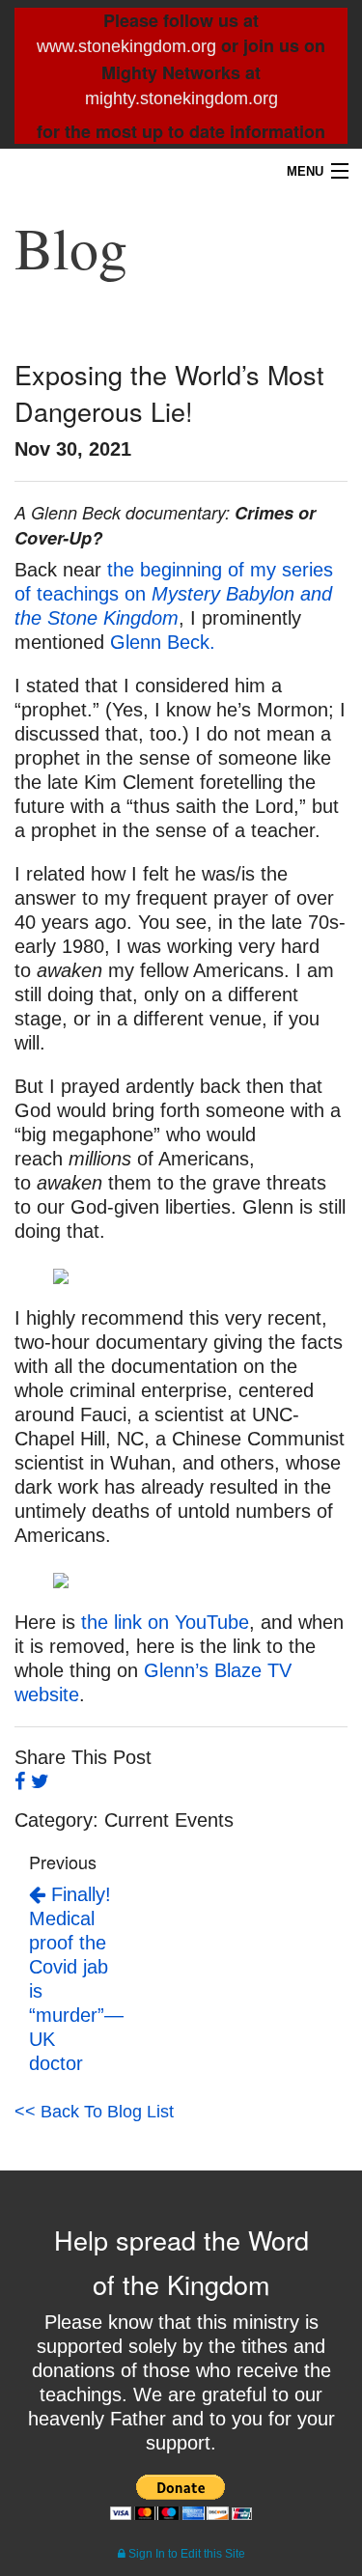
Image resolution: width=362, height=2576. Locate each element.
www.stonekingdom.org (126, 46)
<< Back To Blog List (94, 2112)
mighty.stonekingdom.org (181, 98)
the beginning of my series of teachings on (174, 594)
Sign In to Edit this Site (185, 2554)
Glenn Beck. (166, 642)
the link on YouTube (165, 1622)
